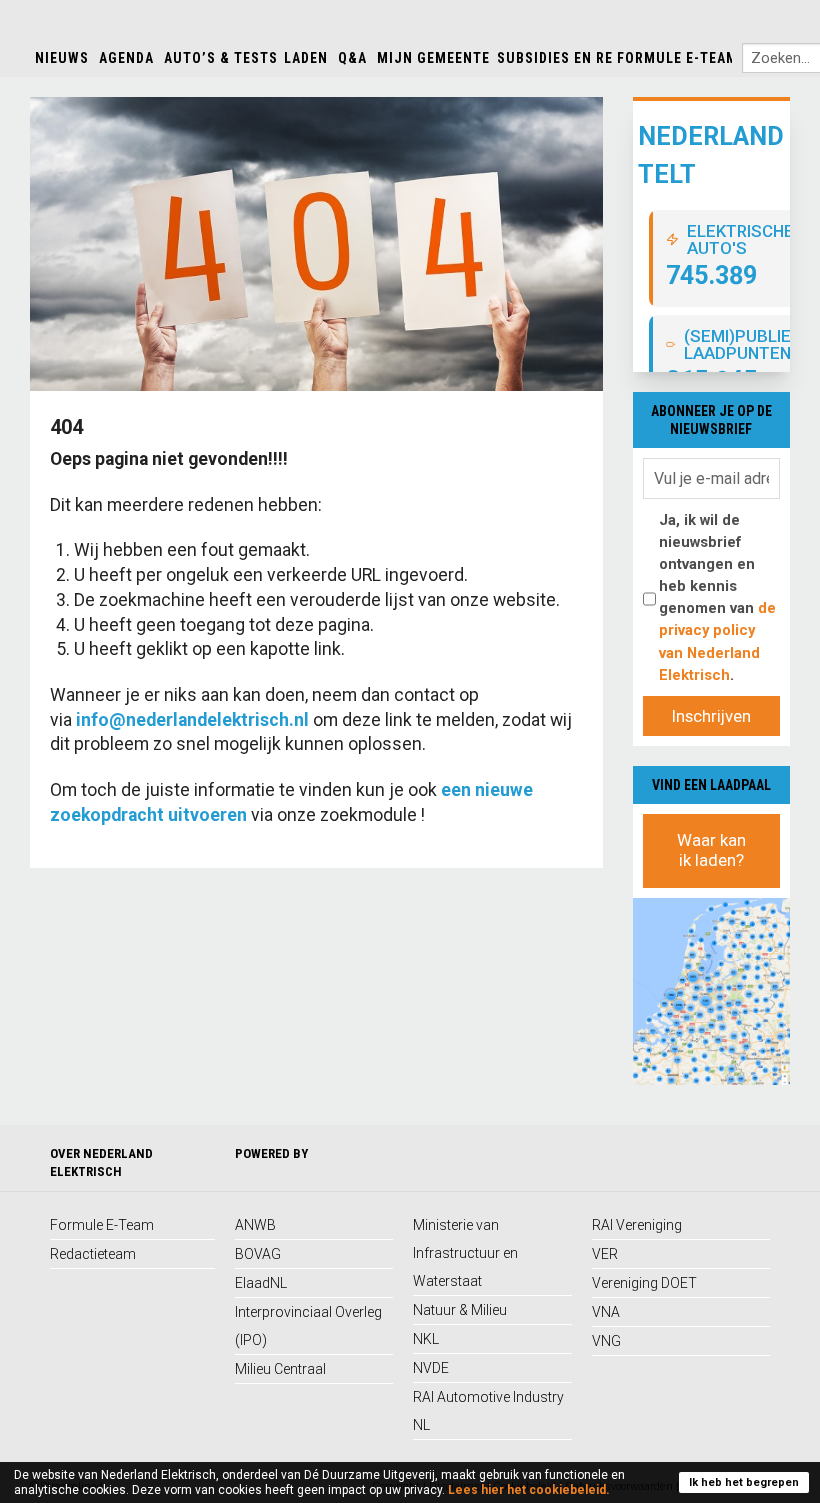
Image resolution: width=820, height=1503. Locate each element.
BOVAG (258, 1254)
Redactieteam (93, 1254)
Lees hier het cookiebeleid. (529, 1490)
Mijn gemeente (433, 58)
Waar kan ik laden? (711, 850)
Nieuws (62, 58)
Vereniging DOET (644, 1283)
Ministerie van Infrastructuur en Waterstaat (465, 1253)
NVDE (431, 1368)
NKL (426, 1339)
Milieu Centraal (280, 1369)
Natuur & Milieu (460, 1310)
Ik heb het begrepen (744, 1482)
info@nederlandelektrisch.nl (192, 720)
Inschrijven (711, 716)
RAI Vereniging (637, 1225)
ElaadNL (261, 1283)
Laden (306, 58)
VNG (606, 1341)
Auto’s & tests (221, 58)
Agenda (126, 58)
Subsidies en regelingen (589, 58)
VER (605, 1254)
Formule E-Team (677, 58)
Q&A (352, 58)
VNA (606, 1312)
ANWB (255, 1225)
